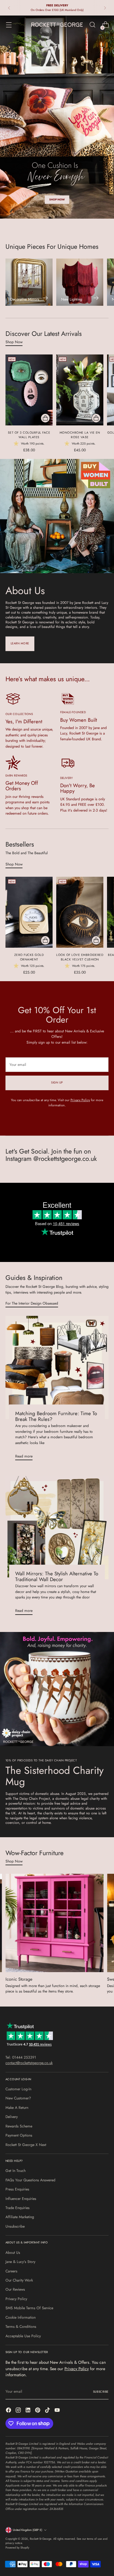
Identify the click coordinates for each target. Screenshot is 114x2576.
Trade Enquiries (17, 2208)
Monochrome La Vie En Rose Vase (80, 435)
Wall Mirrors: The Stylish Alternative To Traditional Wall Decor (57, 1576)
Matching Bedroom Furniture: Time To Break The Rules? (56, 1416)
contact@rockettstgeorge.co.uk (29, 2063)
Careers (11, 2271)
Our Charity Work (19, 2280)
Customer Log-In (18, 2089)
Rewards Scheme (19, 2126)
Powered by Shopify (17, 2548)
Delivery (12, 2117)
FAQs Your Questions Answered (30, 2180)
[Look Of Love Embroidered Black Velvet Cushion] (80, 912)
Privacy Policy (80, 1100)
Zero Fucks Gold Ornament (29, 957)
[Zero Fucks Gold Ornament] (29, 912)
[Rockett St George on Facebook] (9, 2411)
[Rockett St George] (57, 25)
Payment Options (19, 2135)
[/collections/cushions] (57, 117)
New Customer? (18, 2098)
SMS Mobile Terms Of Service (29, 2308)
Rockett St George (41, 2539)
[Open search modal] (92, 25)
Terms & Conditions (21, 2327)
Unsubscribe (15, 2226)
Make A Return (17, 2108)
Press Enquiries (17, 2189)
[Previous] (9, 8)
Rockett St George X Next (26, 2145)
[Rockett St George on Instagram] (19, 2411)
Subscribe (101, 2392)
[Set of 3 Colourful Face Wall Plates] (29, 390)
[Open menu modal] (9, 25)
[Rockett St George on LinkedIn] (29, 2411)
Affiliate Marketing (20, 2217)
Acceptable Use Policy (23, 2336)
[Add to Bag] (45, 418)
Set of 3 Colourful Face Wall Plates (29, 435)
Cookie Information (21, 2317)
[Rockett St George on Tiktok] (48, 2411)
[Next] (105, 8)
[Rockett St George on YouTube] (58, 2411)
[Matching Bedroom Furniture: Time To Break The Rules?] (57, 1367)
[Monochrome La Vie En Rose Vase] (80, 390)
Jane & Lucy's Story (20, 2262)
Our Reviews (15, 2289)
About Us (13, 2253)
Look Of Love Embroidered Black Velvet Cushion (80, 957)
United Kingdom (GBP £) (28, 2530)
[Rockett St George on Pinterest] (38, 2411)
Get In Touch (16, 2171)
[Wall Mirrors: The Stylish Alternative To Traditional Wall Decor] (57, 1528)
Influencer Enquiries (21, 2199)
